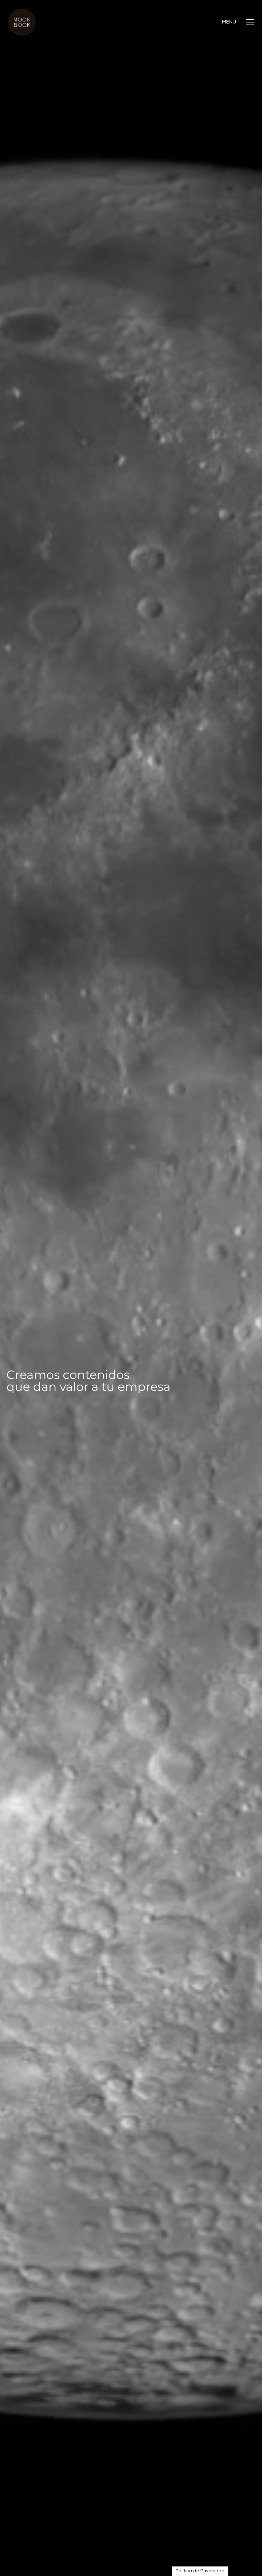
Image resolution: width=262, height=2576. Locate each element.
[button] (238, 22)
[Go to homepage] (22, 22)
